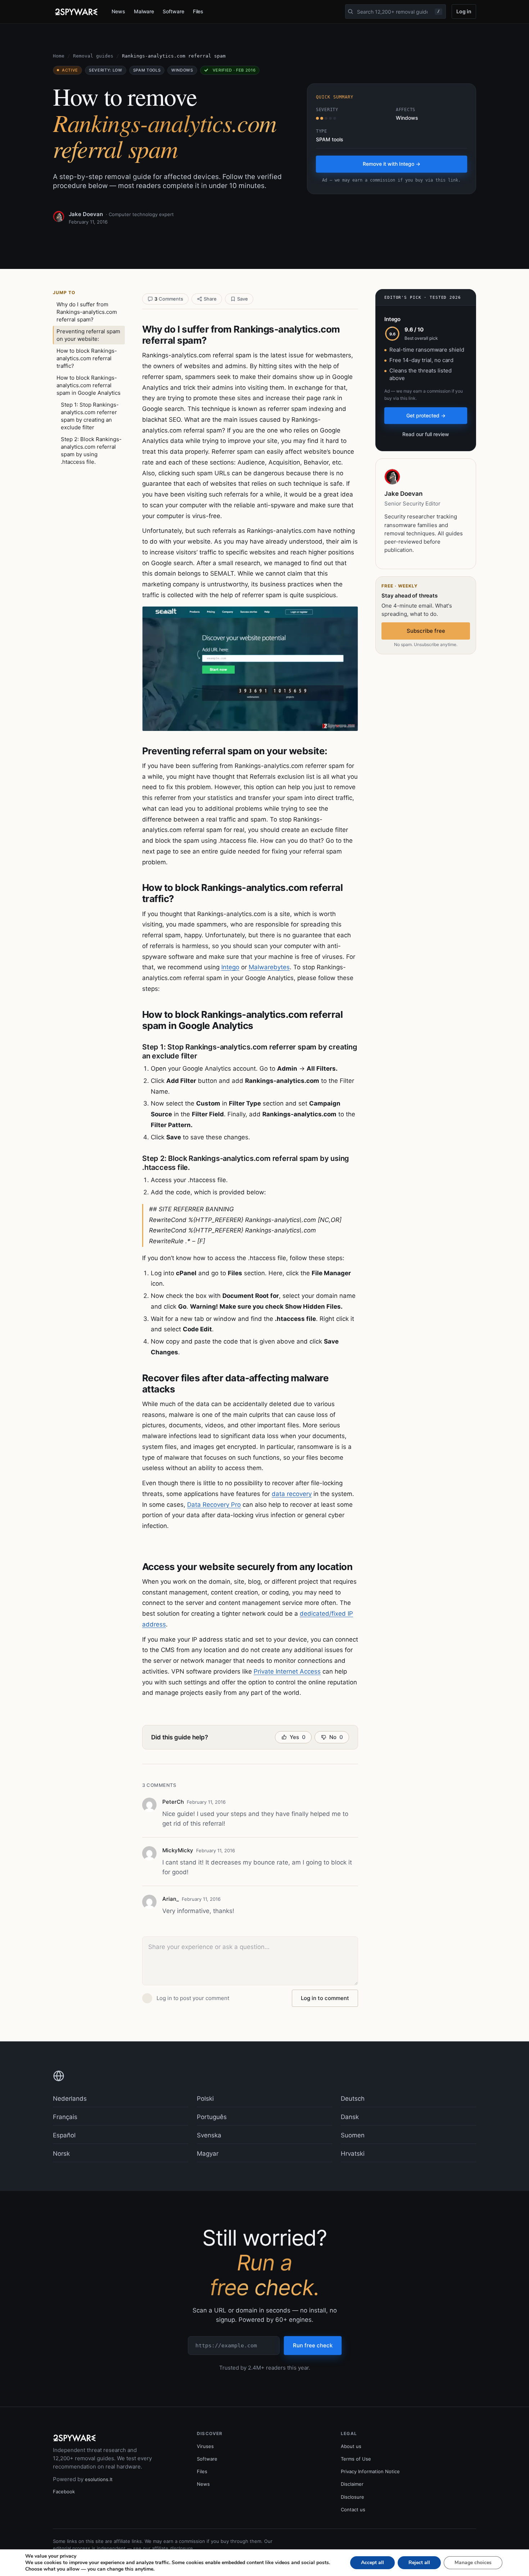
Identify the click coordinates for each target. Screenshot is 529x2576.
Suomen (353, 2135)
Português (212, 2117)
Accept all (372, 2563)
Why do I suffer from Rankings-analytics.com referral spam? (87, 312)
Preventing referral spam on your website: (88, 335)
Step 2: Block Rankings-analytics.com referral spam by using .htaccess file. (91, 450)
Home (59, 56)
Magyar (208, 2154)
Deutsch (353, 2099)
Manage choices (473, 2563)
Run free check (313, 2345)
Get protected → (426, 415)
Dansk (350, 2117)
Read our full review (426, 434)
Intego (230, 967)
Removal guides (93, 56)
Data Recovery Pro (214, 1505)
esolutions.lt (99, 2479)
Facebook (64, 2492)
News (118, 11)
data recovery (292, 1494)
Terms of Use (356, 2459)
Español (64, 2135)
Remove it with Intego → (392, 164)
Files (198, 11)
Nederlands (70, 2099)
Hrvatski (353, 2154)
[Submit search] (351, 12)
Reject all (419, 2563)
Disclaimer (352, 2484)
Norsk (61, 2154)
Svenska (209, 2135)
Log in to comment (325, 1998)
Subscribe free (426, 631)
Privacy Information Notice (370, 2471)
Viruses (205, 2446)
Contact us (353, 2509)
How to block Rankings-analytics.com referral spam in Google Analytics (89, 385)
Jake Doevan (86, 214)
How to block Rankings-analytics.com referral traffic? (87, 358)
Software (173, 11)
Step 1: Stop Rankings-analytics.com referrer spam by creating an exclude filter (90, 416)
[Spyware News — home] (76, 12)
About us (351, 2446)
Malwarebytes (269, 967)
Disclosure (352, 2497)
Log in (464, 11)
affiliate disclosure (172, 2548)
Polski (205, 2099)
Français (65, 2117)
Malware (144, 11)
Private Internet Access (287, 1671)
